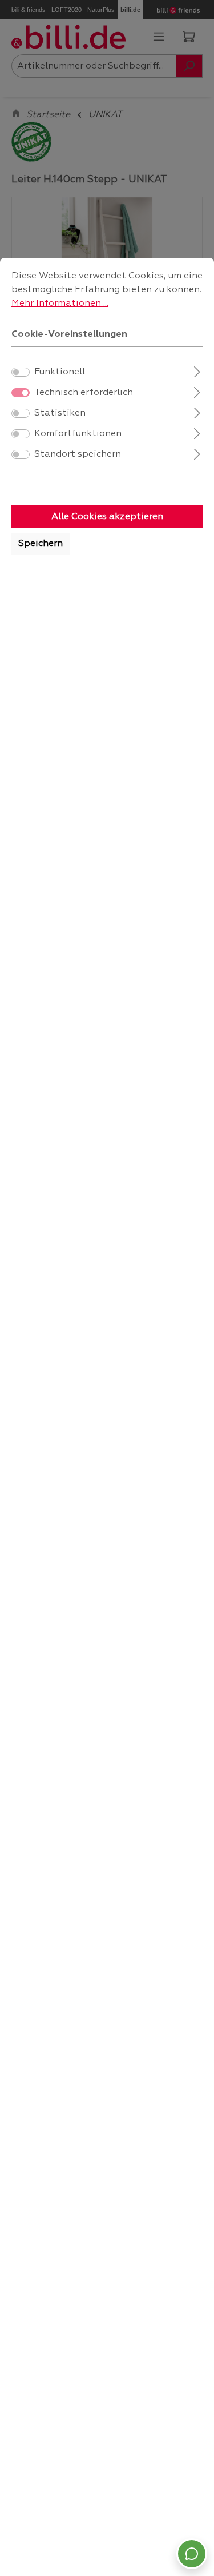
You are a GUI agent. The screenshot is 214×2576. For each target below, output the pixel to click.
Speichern (41, 544)
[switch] (21, 372)
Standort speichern (78, 454)
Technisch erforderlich (84, 393)
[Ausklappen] (197, 371)
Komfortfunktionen (78, 434)
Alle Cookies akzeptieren (107, 517)
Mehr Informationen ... (60, 304)
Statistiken (60, 413)
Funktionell (60, 372)
